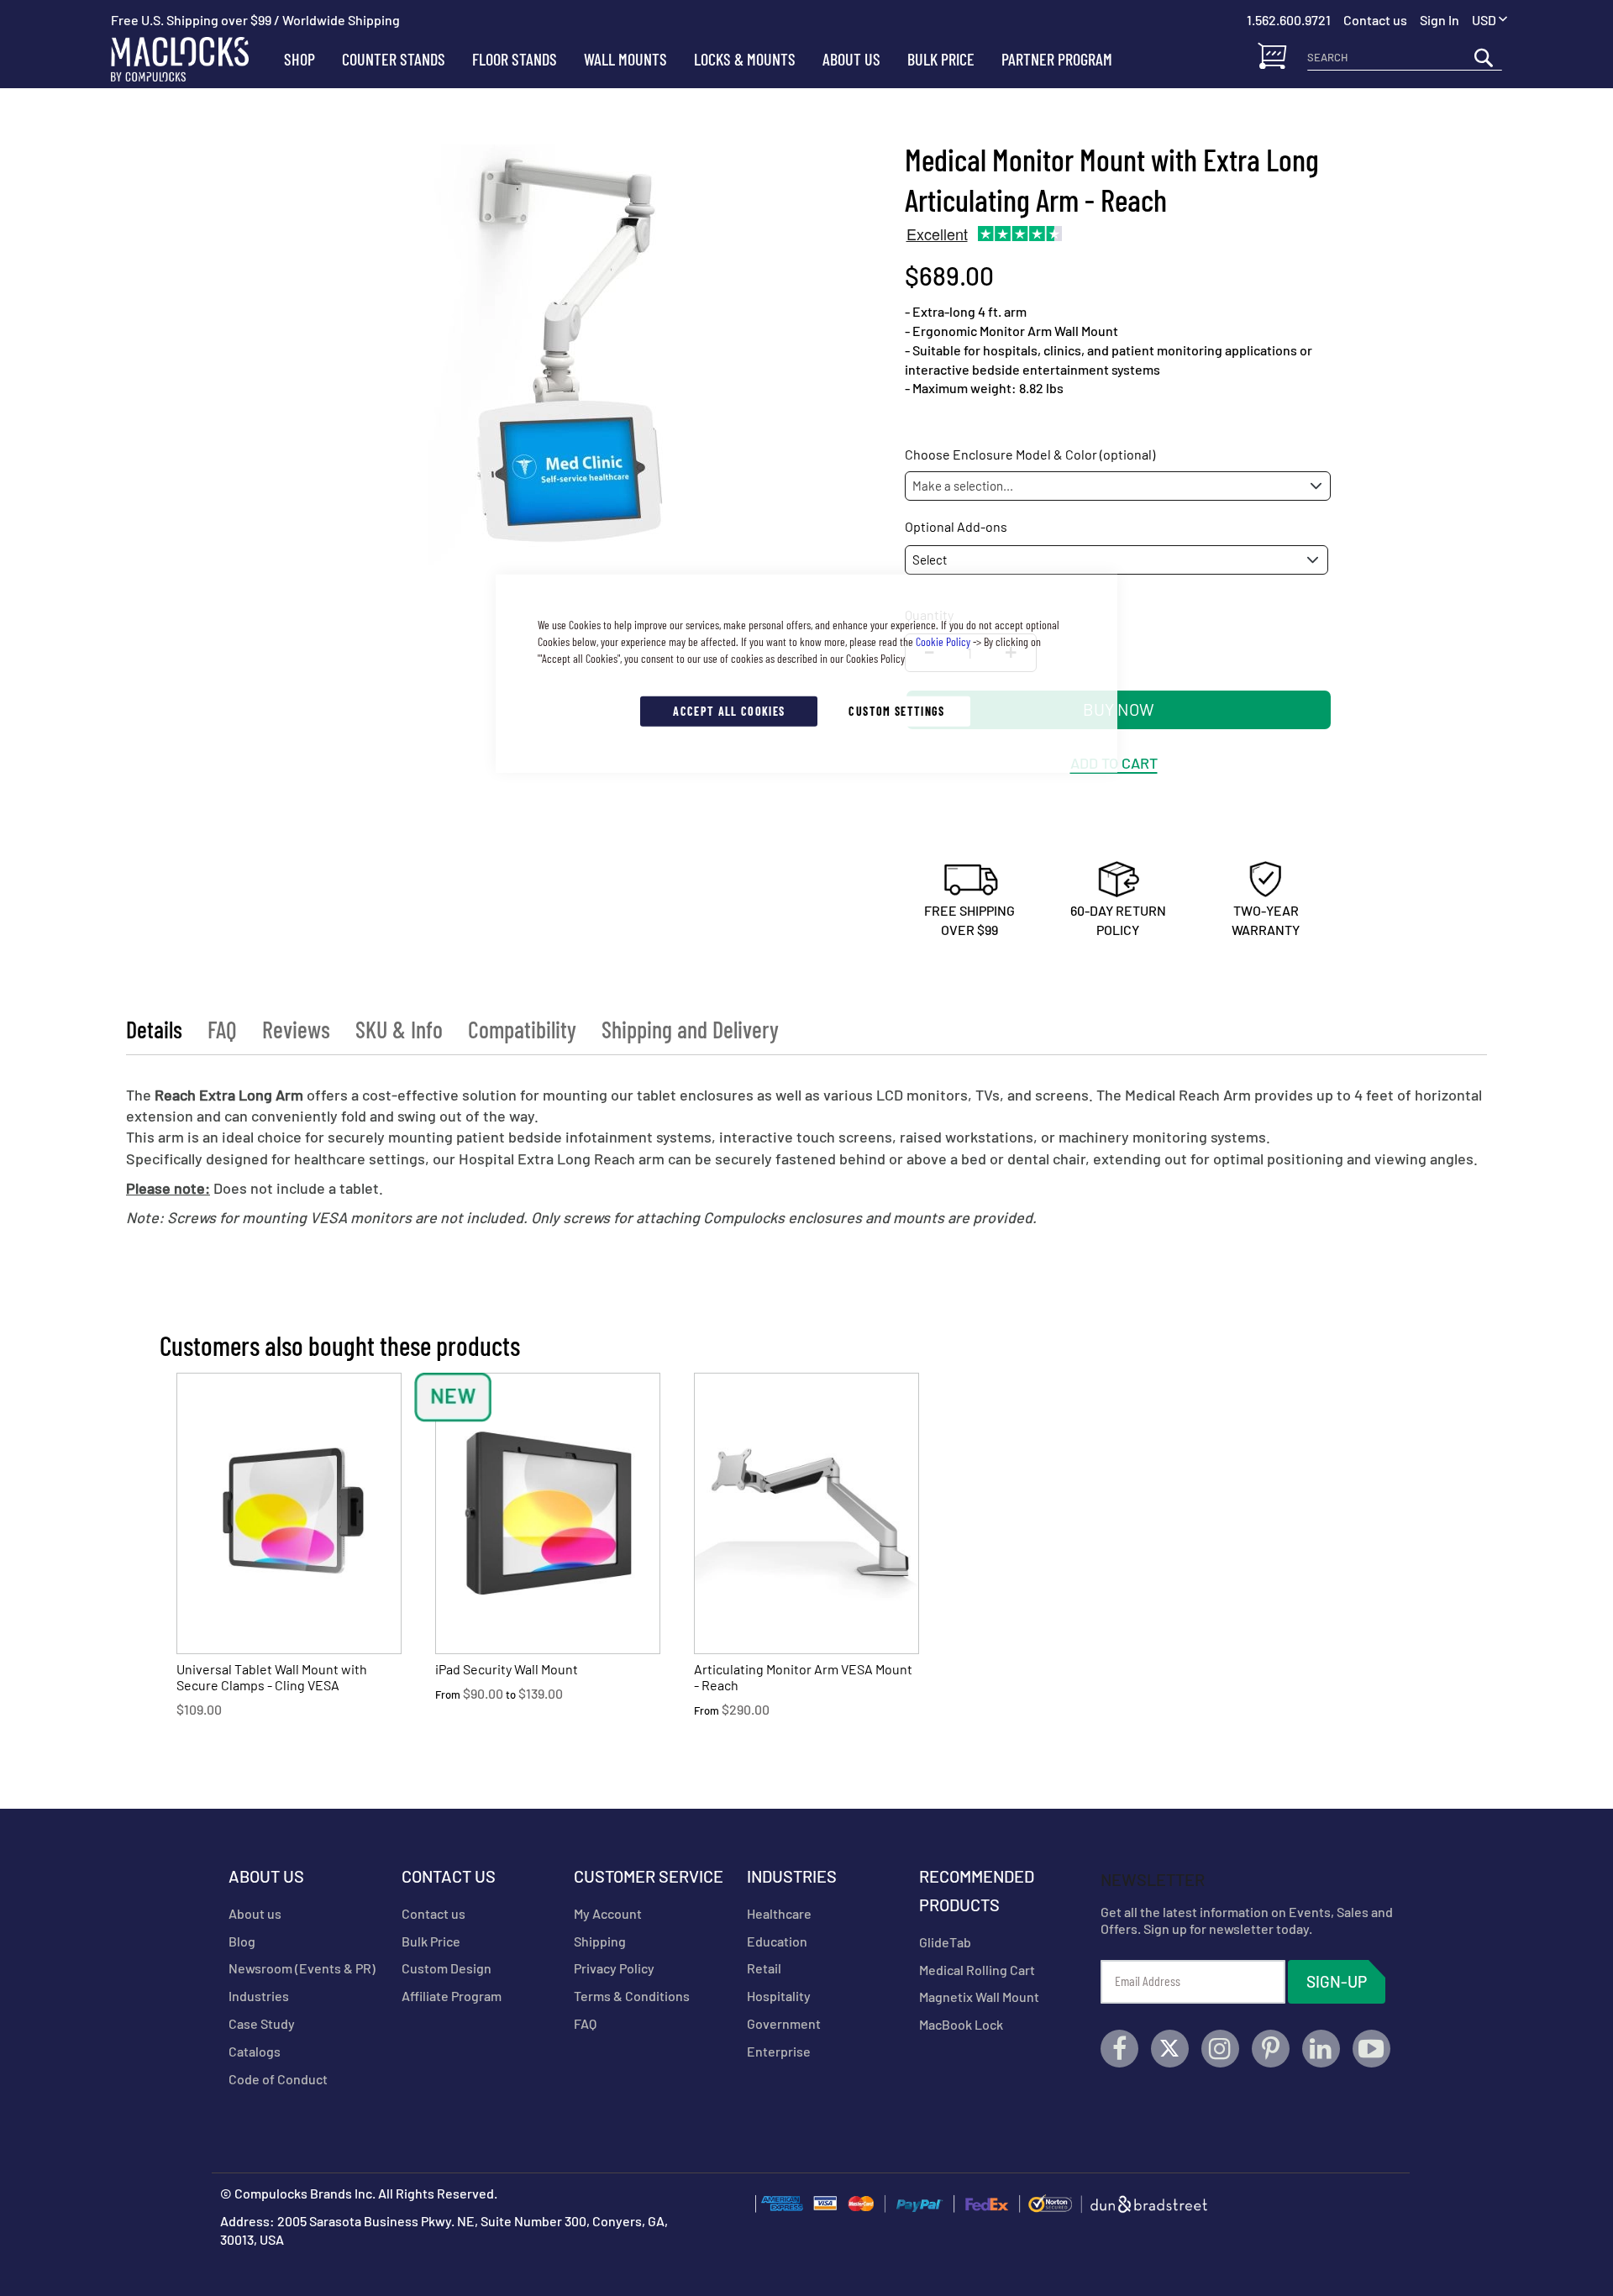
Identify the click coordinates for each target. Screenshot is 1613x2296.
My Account (608, 1913)
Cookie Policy (943, 641)
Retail (764, 1968)
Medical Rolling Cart (977, 1970)
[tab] (154, 1029)
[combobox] (1405, 57)
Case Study (262, 2023)
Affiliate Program (452, 1996)
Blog (242, 1941)
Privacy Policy (614, 1968)
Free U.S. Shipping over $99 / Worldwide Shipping (255, 20)
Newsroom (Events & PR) (302, 1968)
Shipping (600, 1941)
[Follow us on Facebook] (1119, 2049)
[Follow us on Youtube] (1371, 2049)
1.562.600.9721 (1289, 20)
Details (154, 1029)
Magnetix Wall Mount (979, 1997)
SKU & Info (399, 1029)
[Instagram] (1220, 2049)
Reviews (296, 1029)
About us (255, 1913)
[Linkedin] (1321, 2049)
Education (777, 1941)
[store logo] (191, 59)
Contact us (433, 1913)
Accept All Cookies (729, 710)
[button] (1490, 21)
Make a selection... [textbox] (963, 486)
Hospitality (779, 1996)
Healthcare (779, 1913)
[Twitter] (1170, 2049)
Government (784, 2023)
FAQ (222, 1029)
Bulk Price (431, 1941)
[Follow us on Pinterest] (1271, 2049)
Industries (259, 1996)
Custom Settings (896, 710)
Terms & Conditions (632, 1996)
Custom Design (447, 1968)
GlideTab (945, 1942)
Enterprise (779, 2051)
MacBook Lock (961, 2024)
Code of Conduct (278, 2079)
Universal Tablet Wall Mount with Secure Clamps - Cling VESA (272, 1677)
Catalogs (255, 2051)
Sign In (1440, 20)
